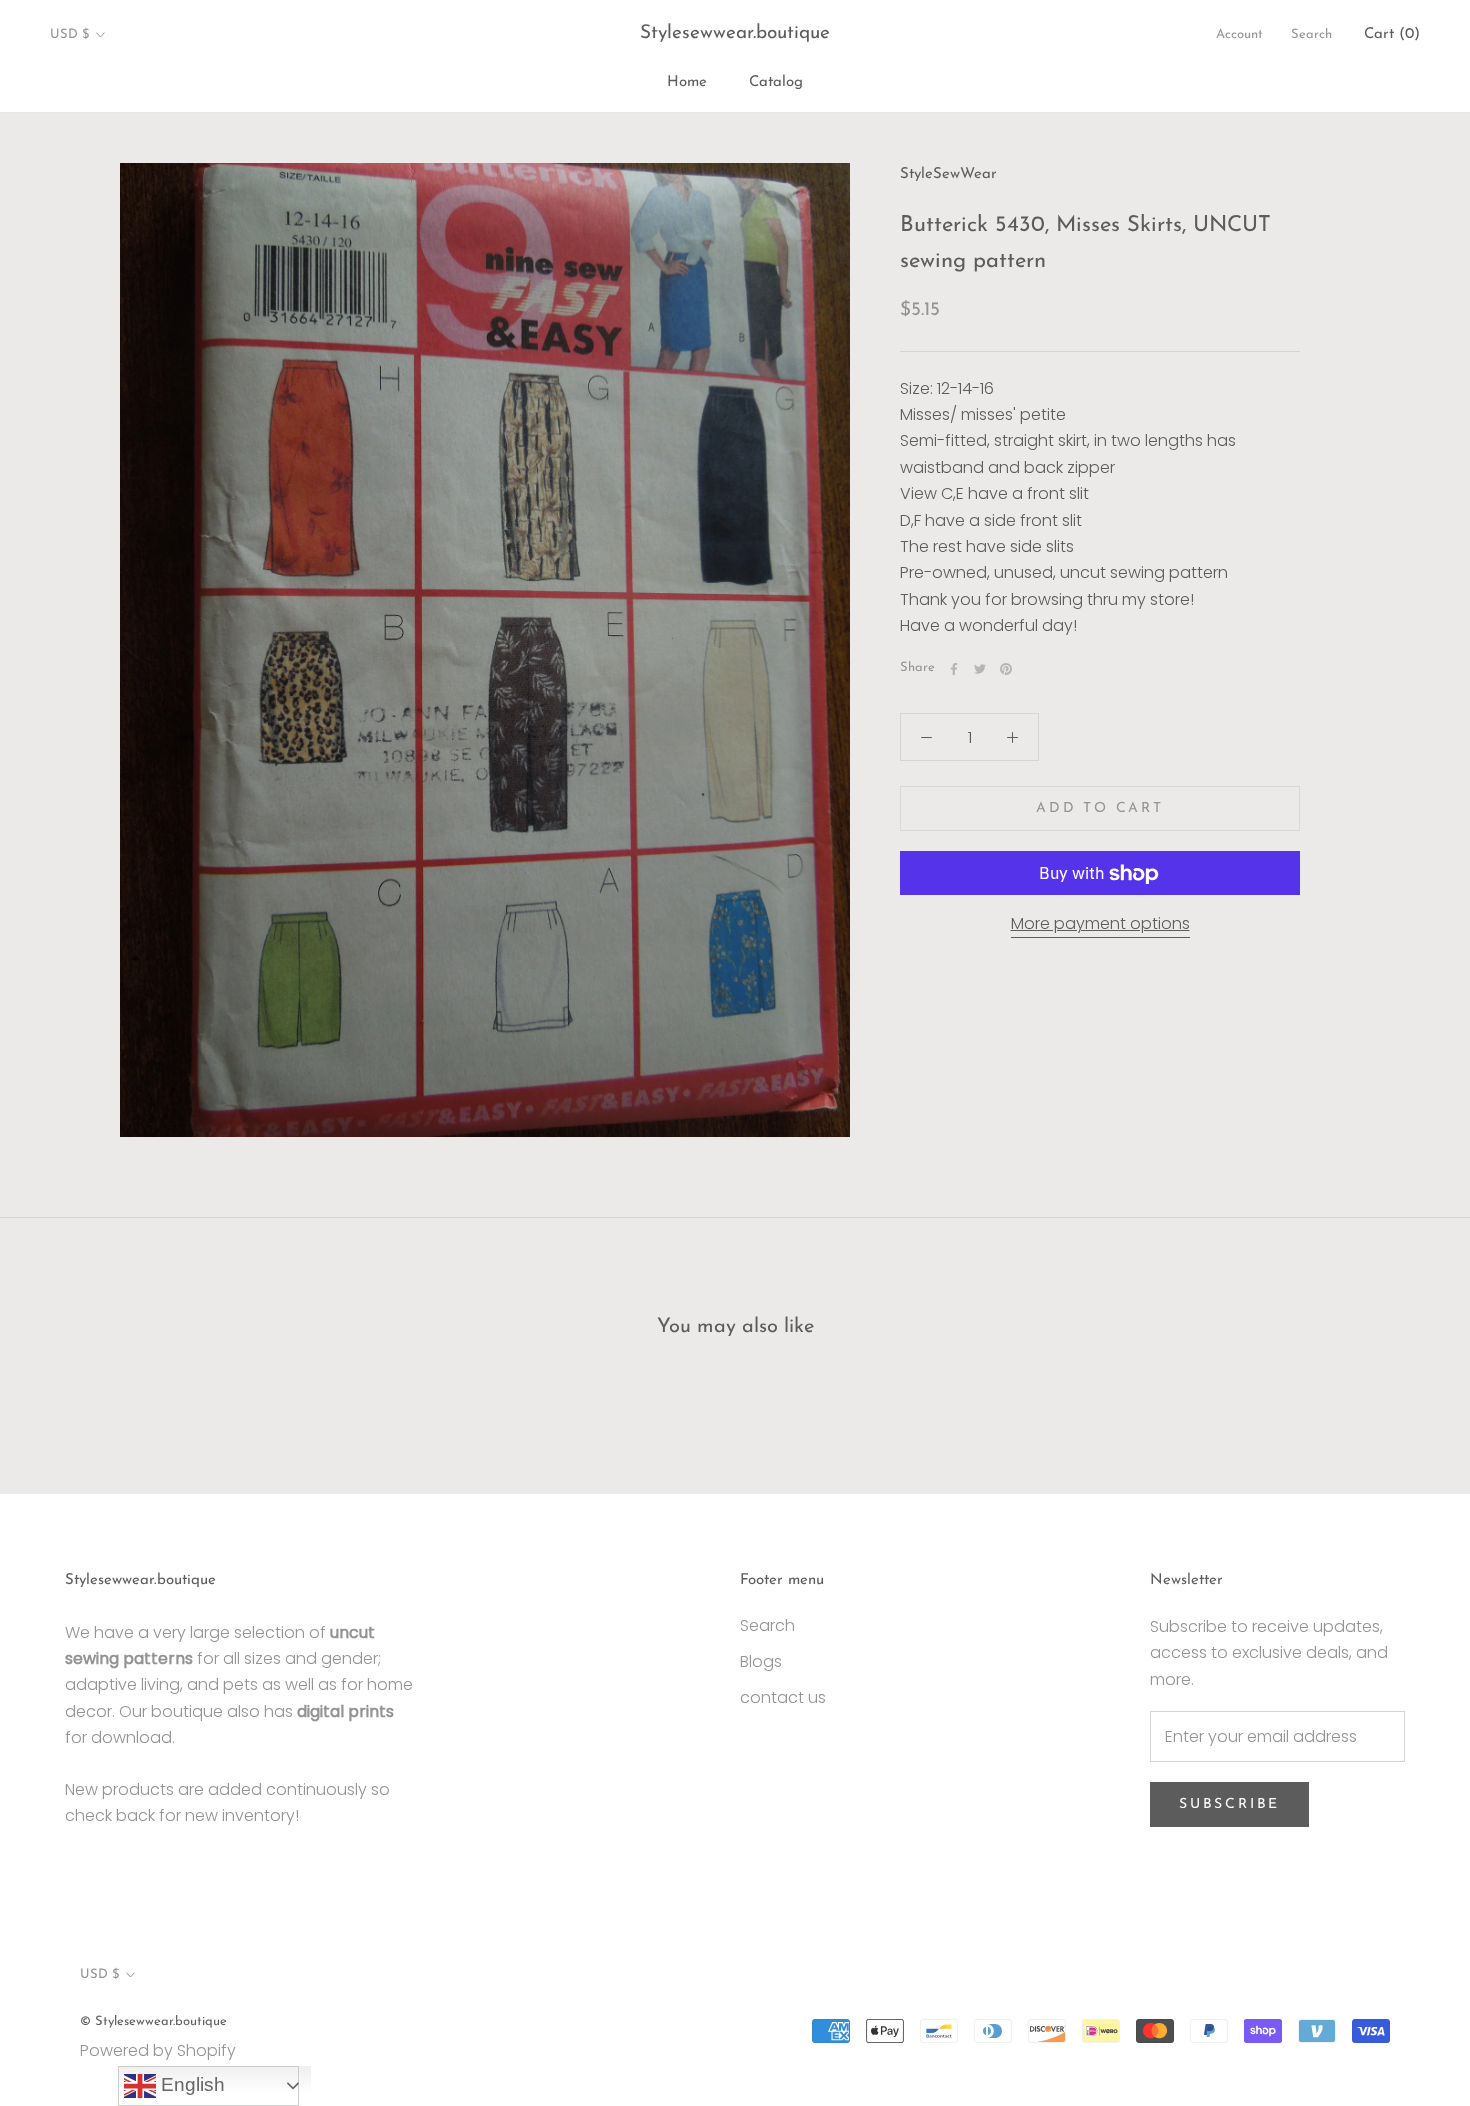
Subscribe (1229, 1804)
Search (1311, 34)
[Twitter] (980, 669)
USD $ (69, 34)
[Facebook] (954, 669)
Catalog (776, 82)
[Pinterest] (1006, 669)
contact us (783, 1697)
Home (687, 82)
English (190, 2084)
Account (1239, 34)
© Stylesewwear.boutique (153, 2021)
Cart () (1392, 34)
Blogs (761, 1661)
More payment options (1100, 924)
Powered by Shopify (158, 2050)
